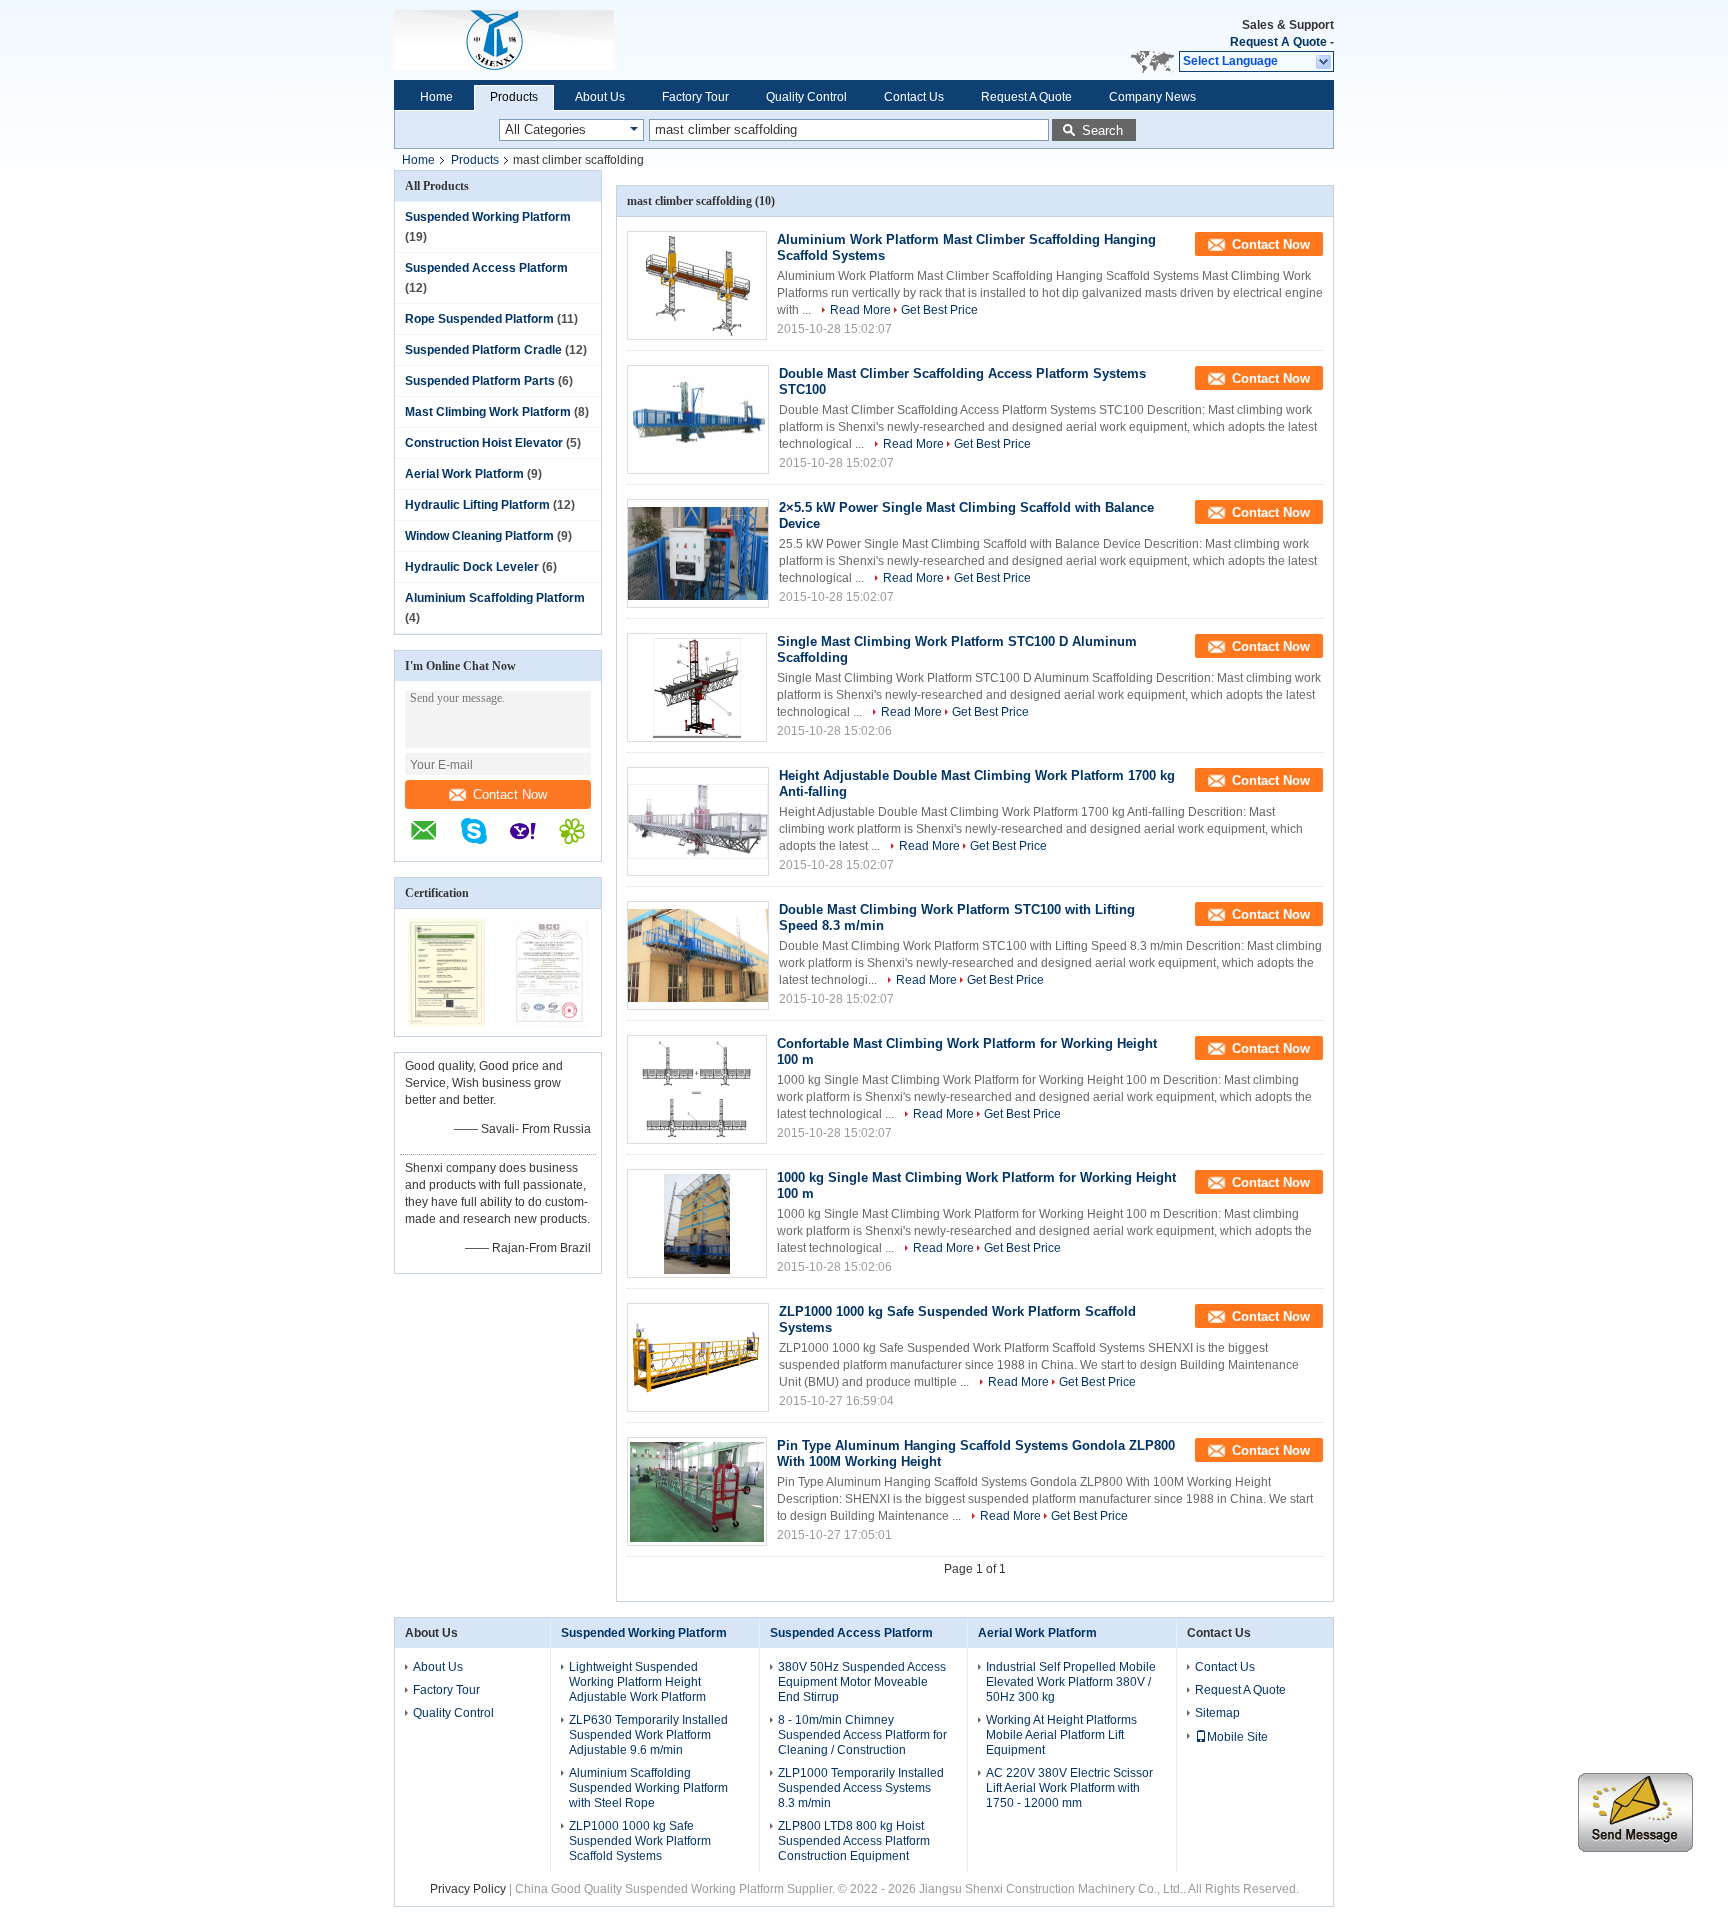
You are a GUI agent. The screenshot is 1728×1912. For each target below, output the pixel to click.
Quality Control (806, 97)
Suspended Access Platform (486, 268)
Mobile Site (1237, 1737)
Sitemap (1217, 1713)
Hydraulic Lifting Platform (477, 505)
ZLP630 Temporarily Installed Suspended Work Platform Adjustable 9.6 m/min (648, 1735)
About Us (600, 97)
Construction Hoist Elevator (484, 443)
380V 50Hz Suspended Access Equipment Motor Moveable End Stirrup (862, 1682)
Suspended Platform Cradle (483, 350)
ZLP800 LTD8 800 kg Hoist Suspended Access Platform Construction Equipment (854, 1841)
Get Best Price (939, 310)
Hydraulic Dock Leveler (472, 567)
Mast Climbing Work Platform (488, 412)
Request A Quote (1278, 42)
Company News (1152, 97)
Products (514, 97)
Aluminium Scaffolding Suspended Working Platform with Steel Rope (648, 1788)
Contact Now (510, 794)
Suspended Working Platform (488, 217)
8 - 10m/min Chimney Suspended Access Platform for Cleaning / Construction (862, 1735)
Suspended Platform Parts (480, 381)
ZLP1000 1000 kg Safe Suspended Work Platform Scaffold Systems (640, 1841)
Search (1102, 130)
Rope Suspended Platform (479, 319)
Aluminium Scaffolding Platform (495, 598)
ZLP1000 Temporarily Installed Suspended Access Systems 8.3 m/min (861, 1788)
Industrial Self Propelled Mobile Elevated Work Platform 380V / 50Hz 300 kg (1071, 1682)
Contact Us (914, 97)
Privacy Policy (468, 1889)
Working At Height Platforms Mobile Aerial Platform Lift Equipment (1061, 1735)
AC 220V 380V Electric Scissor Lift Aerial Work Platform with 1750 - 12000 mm (1069, 1788)
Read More (860, 310)
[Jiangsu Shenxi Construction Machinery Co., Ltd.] (596, 40)
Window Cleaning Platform (479, 536)
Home (436, 97)
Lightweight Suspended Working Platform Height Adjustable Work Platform (637, 1682)
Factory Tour (695, 97)
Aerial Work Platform (464, 474)
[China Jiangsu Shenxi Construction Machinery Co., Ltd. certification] (446, 1023)
